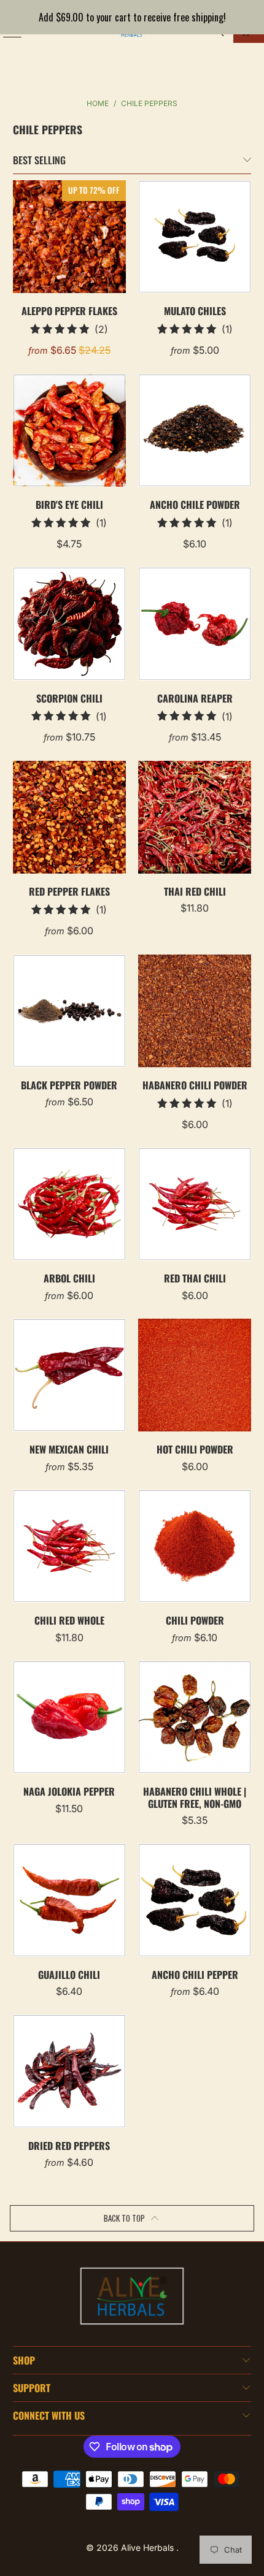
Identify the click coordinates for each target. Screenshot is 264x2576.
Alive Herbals (149, 2547)
